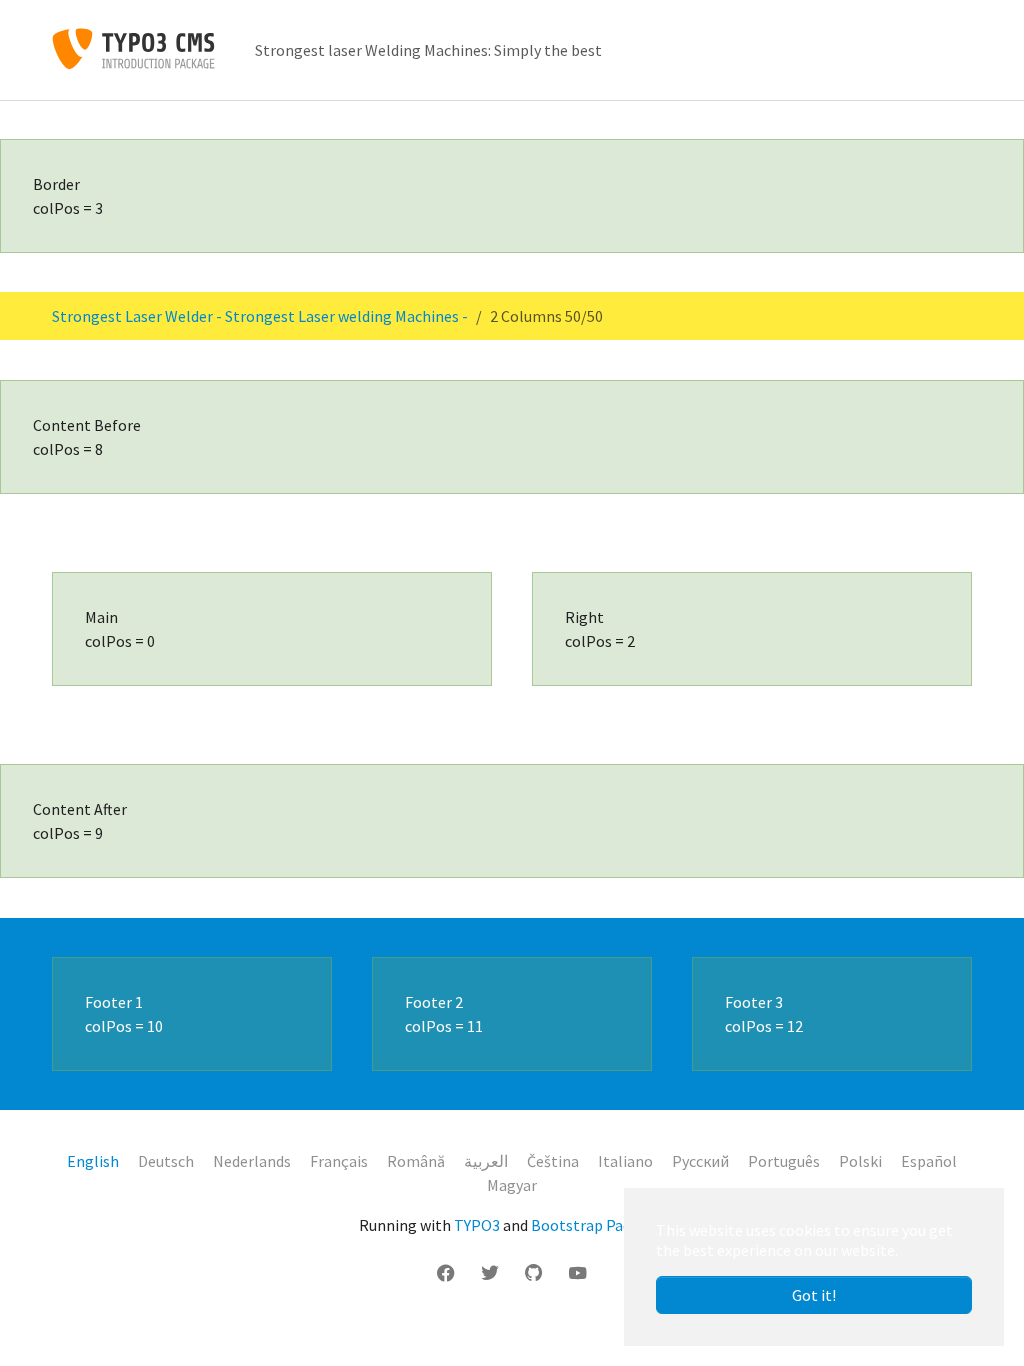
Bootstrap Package (597, 1225)
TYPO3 (477, 1225)
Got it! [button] (814, 1295)
